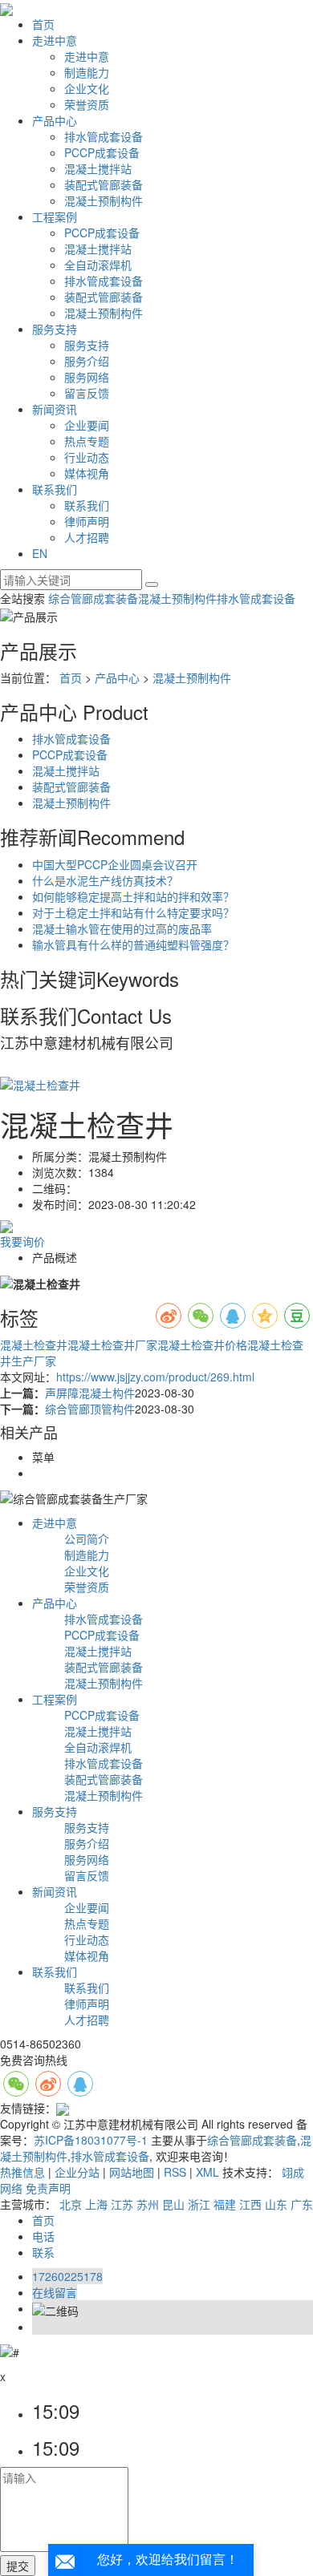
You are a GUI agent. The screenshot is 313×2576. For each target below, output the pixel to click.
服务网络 (87, 377)
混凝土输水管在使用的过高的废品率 (122, 928)
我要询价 (22, 1241)
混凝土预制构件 (104, 200)
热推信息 (22, 2172)
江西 (250, 2204)
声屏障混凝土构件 (90, 1393)
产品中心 (55, 120)
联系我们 (55, 489)
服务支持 (55, 329)
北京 (71, 2204)
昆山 (173, 2204)
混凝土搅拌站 (98, 168)
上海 (96, 2204)
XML (207, 2172)
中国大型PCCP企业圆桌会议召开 (115, 864)
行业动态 (87, 457)
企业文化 (87, 88)
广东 (302, 2204)
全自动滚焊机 (98, 265)
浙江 (199, 2204)
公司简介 (87, 1539)
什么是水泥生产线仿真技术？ (105, 880)
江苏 (122, 2204)
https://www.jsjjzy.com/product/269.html (155, 1377)
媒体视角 (87, 473)
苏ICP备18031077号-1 (91, 2140)
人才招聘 (87, 537)
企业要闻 (87, 425)
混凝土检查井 (34, 1345)
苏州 (148, 2204)
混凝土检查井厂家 (112, 1345)
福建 (225, 2204)
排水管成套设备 (104, 136)
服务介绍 (87, 361)
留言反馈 (87, 393)
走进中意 (55, 40)
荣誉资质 (87, 104)
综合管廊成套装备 (93, 598)
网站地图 (132, 2172)
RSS (175, 2172)
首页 (43, 24)
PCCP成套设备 (102, 152)
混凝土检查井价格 (202, 1345)
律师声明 (87, 521)
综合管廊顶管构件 (90, 1409)
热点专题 (87, 441)
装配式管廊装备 (104, 184)
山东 (276, 2204)
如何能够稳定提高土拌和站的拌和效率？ (133, 896)
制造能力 (87, 72)
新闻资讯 (55, 409)
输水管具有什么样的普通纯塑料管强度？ (133, 944)
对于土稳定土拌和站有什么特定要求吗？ (133, 912)
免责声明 (48, 2188)
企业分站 (77, 2172)
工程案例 (55, 216)
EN (40, 553)
